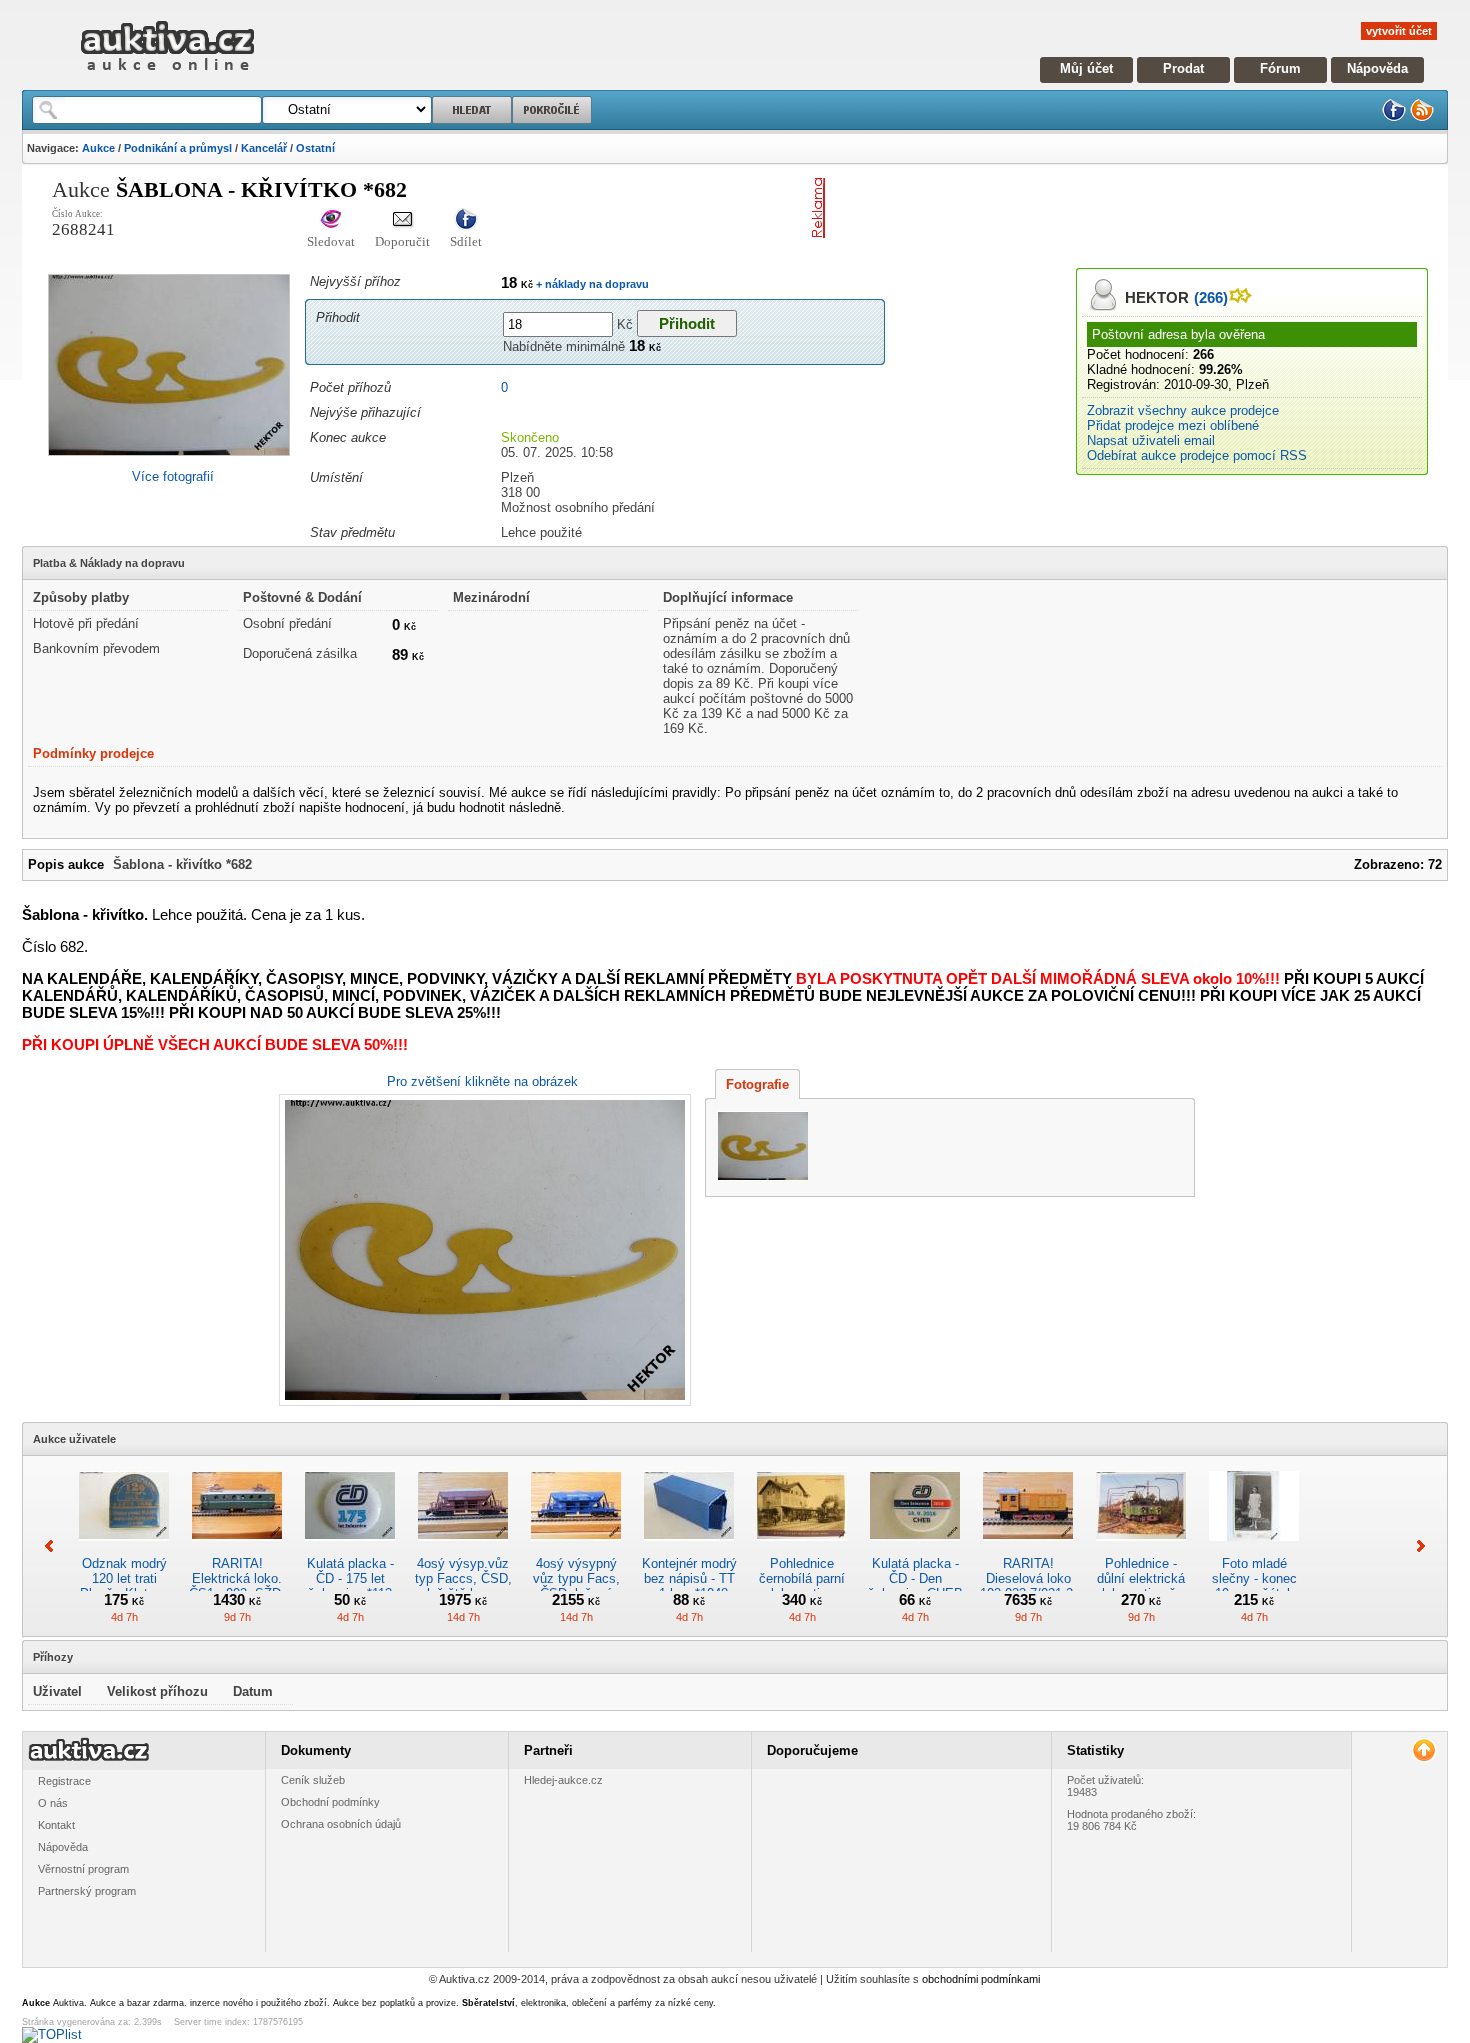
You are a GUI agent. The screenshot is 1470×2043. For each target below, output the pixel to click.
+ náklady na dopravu (591, 284)
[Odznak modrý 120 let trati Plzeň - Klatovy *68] (124, 1548)
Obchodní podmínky (330, 1802)
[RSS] (1422, 117)
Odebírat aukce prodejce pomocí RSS (1197, 455)
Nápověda (1377, 68)
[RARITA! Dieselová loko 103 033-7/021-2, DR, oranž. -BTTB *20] (1028, 1548)
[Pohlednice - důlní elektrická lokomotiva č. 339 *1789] (1141, 1548)
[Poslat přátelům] (402, 220)
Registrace (64, 1781)
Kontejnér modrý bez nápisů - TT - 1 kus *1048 (689, 1578)
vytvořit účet (1399, 31)
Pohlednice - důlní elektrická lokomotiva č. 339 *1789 (1141, 1586)
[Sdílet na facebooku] (466, 220)
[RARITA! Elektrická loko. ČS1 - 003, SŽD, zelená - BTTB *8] (237, 1548)
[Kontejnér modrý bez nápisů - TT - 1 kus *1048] (689, 1548)
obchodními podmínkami (981, 1979)
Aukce (98, 148)
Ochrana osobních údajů (341, 1824)
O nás (53, 1803)
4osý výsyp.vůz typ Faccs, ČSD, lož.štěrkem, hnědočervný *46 (463, 1586)
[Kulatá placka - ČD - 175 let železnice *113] (350, 1548)
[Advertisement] (1067, 208)
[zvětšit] (482, 1250)
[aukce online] (167, 75)
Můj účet (1086, 68)
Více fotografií (173, 476)
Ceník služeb (313, 1780)
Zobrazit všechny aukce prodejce (1183, 410)
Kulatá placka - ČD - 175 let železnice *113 (350, 1578)
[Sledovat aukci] (331, 220)
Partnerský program (87, 1891)
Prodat (1183, 68)
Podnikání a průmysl (178, 148)
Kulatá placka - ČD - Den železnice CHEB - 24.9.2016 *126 (915, 1586)
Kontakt (56, 1825)
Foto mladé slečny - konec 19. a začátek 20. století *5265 (1254, 1586)
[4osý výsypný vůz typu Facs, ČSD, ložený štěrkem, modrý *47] (576, 1548)
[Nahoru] (1423, 1750)
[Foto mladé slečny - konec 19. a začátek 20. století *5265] (1254, 1548)
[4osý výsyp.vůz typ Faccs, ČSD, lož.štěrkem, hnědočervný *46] (463, 1548)
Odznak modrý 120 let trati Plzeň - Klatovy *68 (124, 1586)
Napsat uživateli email (1151, 440)
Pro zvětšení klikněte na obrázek (482, 1081)
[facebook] (1394, 117)
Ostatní (315, 148)
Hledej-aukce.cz (563, 1780)
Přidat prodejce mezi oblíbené (1173, 425)
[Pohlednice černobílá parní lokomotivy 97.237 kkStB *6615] (802, 1548)
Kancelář (264, 148)
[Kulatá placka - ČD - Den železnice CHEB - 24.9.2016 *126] (915, 1548)
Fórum (1280, 68)
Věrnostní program (83, 1869)
